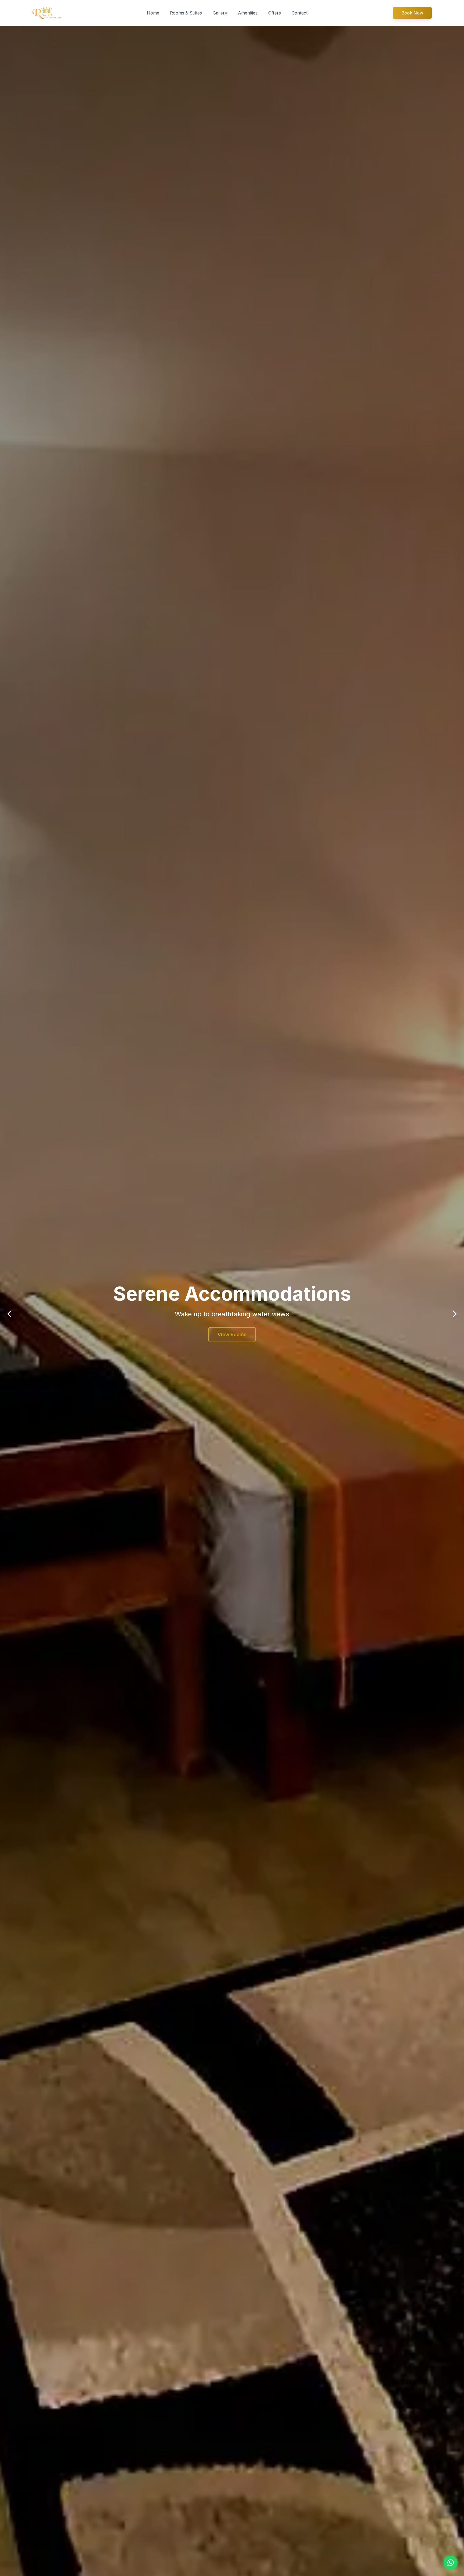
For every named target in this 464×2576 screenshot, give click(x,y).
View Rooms (232, 1334)
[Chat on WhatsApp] (451, 2563)
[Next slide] (454, 1314)
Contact (300, 13)
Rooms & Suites (186, 13)
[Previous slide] (10, 1314)
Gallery (220, 13)
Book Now (412, 13)
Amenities (248, 13)
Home (153, 13)
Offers (275, 13)
